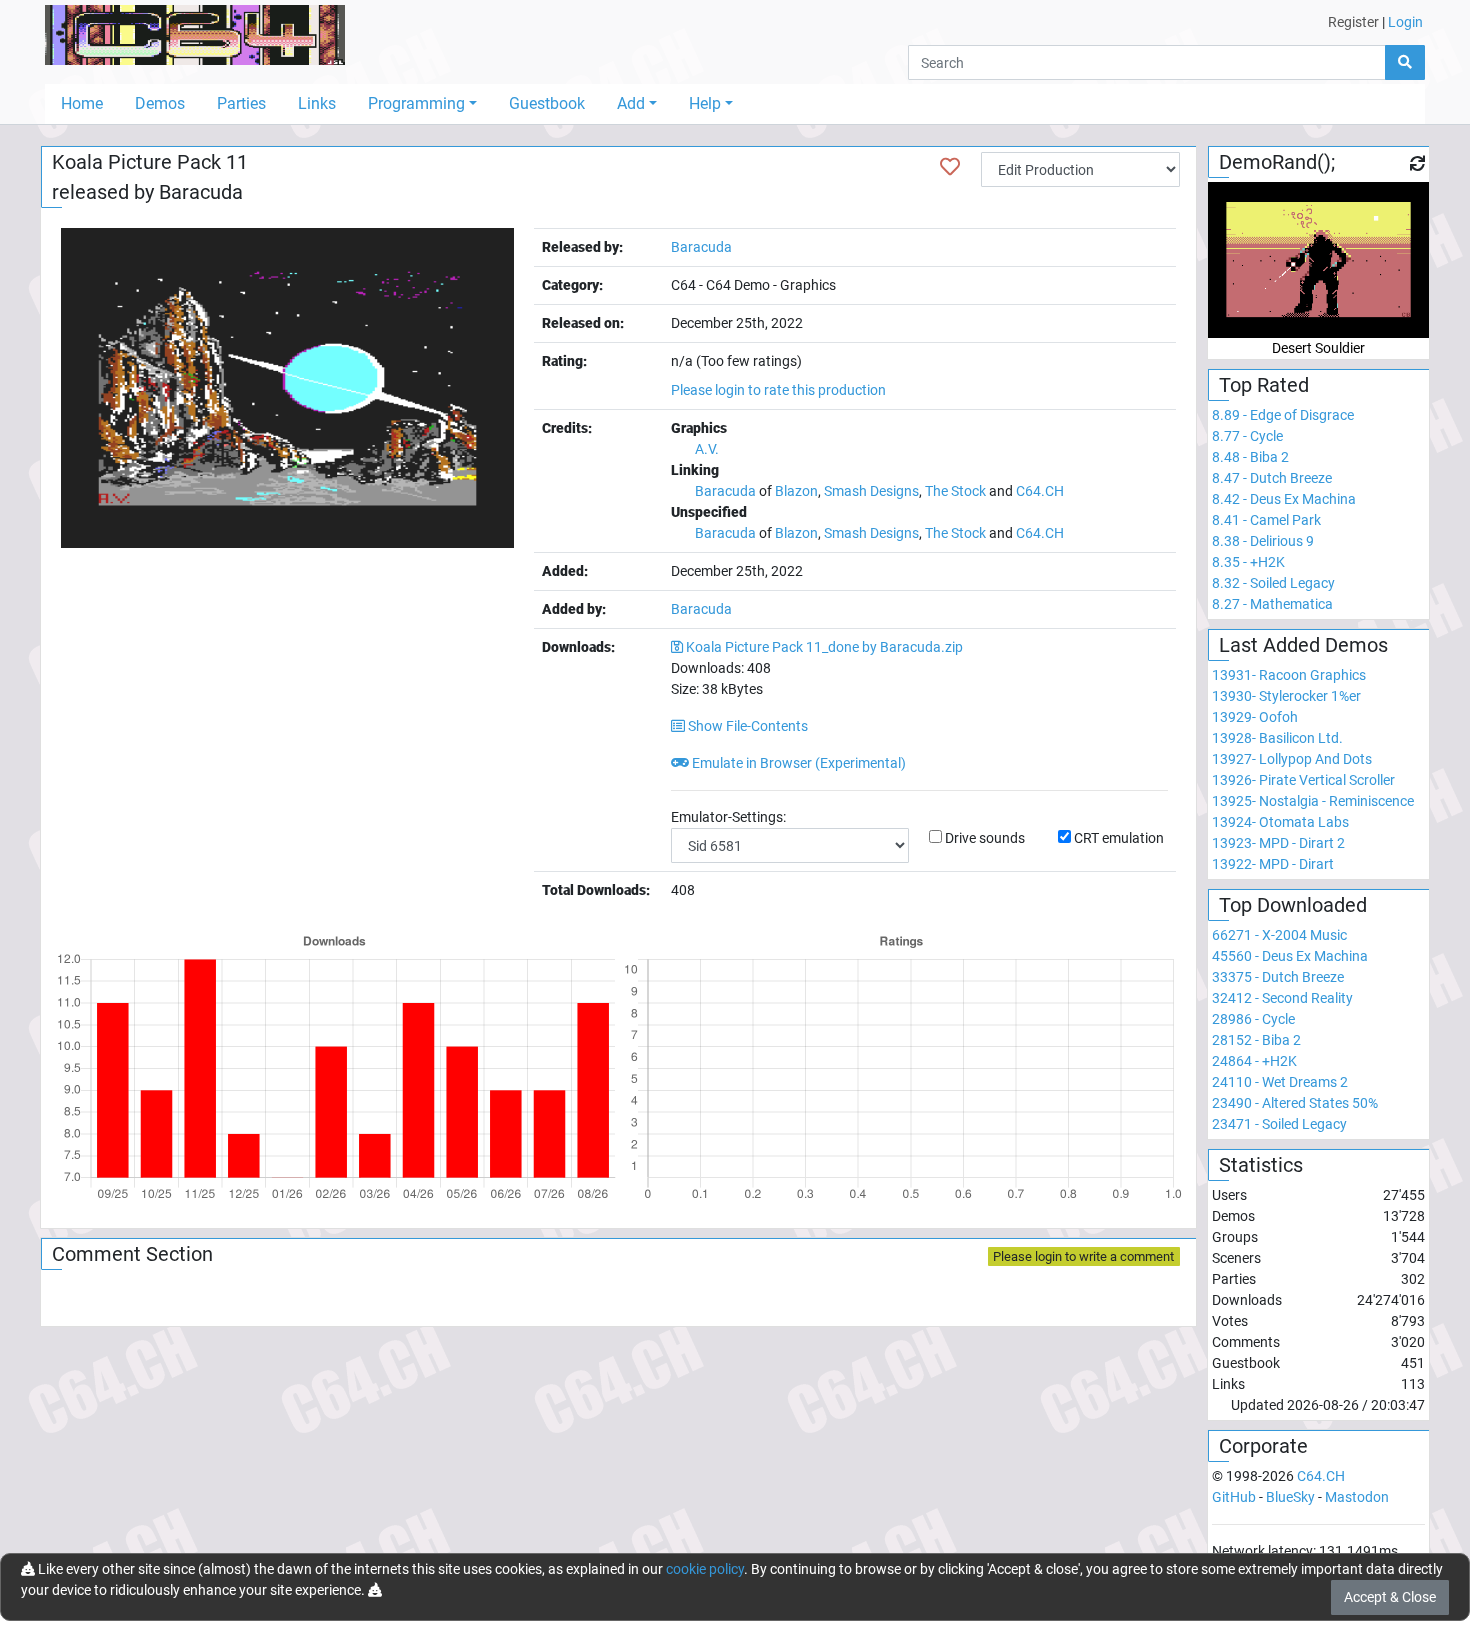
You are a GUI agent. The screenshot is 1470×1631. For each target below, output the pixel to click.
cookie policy (705, 1569)
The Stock (955, 491)
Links (317, 103)
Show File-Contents (746, 726)
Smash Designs (871, 491)
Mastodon (1357, 1497)
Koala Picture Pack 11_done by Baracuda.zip (824, 647)
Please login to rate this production (778, 390)
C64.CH (1040, 491)
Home (82, 103)
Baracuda (201, 192)
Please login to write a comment (1083, 1256)
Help (705, 103)
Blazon (796, 491)
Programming (416, 103)
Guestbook (547, 103)
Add (631, 103)
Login (1405, 22)
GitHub (1234, 1497)
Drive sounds (985, 838)
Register (1353, 22)
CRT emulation (1119, 838)
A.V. (707, 449)
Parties (241, 103)
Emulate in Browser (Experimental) (797, 763)
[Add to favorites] (950, 167)
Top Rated (1264, 385)
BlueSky (1290, 1497)
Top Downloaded (1293, 905)
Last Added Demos (1303, 645)
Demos (160, 103)
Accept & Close (1390, 1597)
